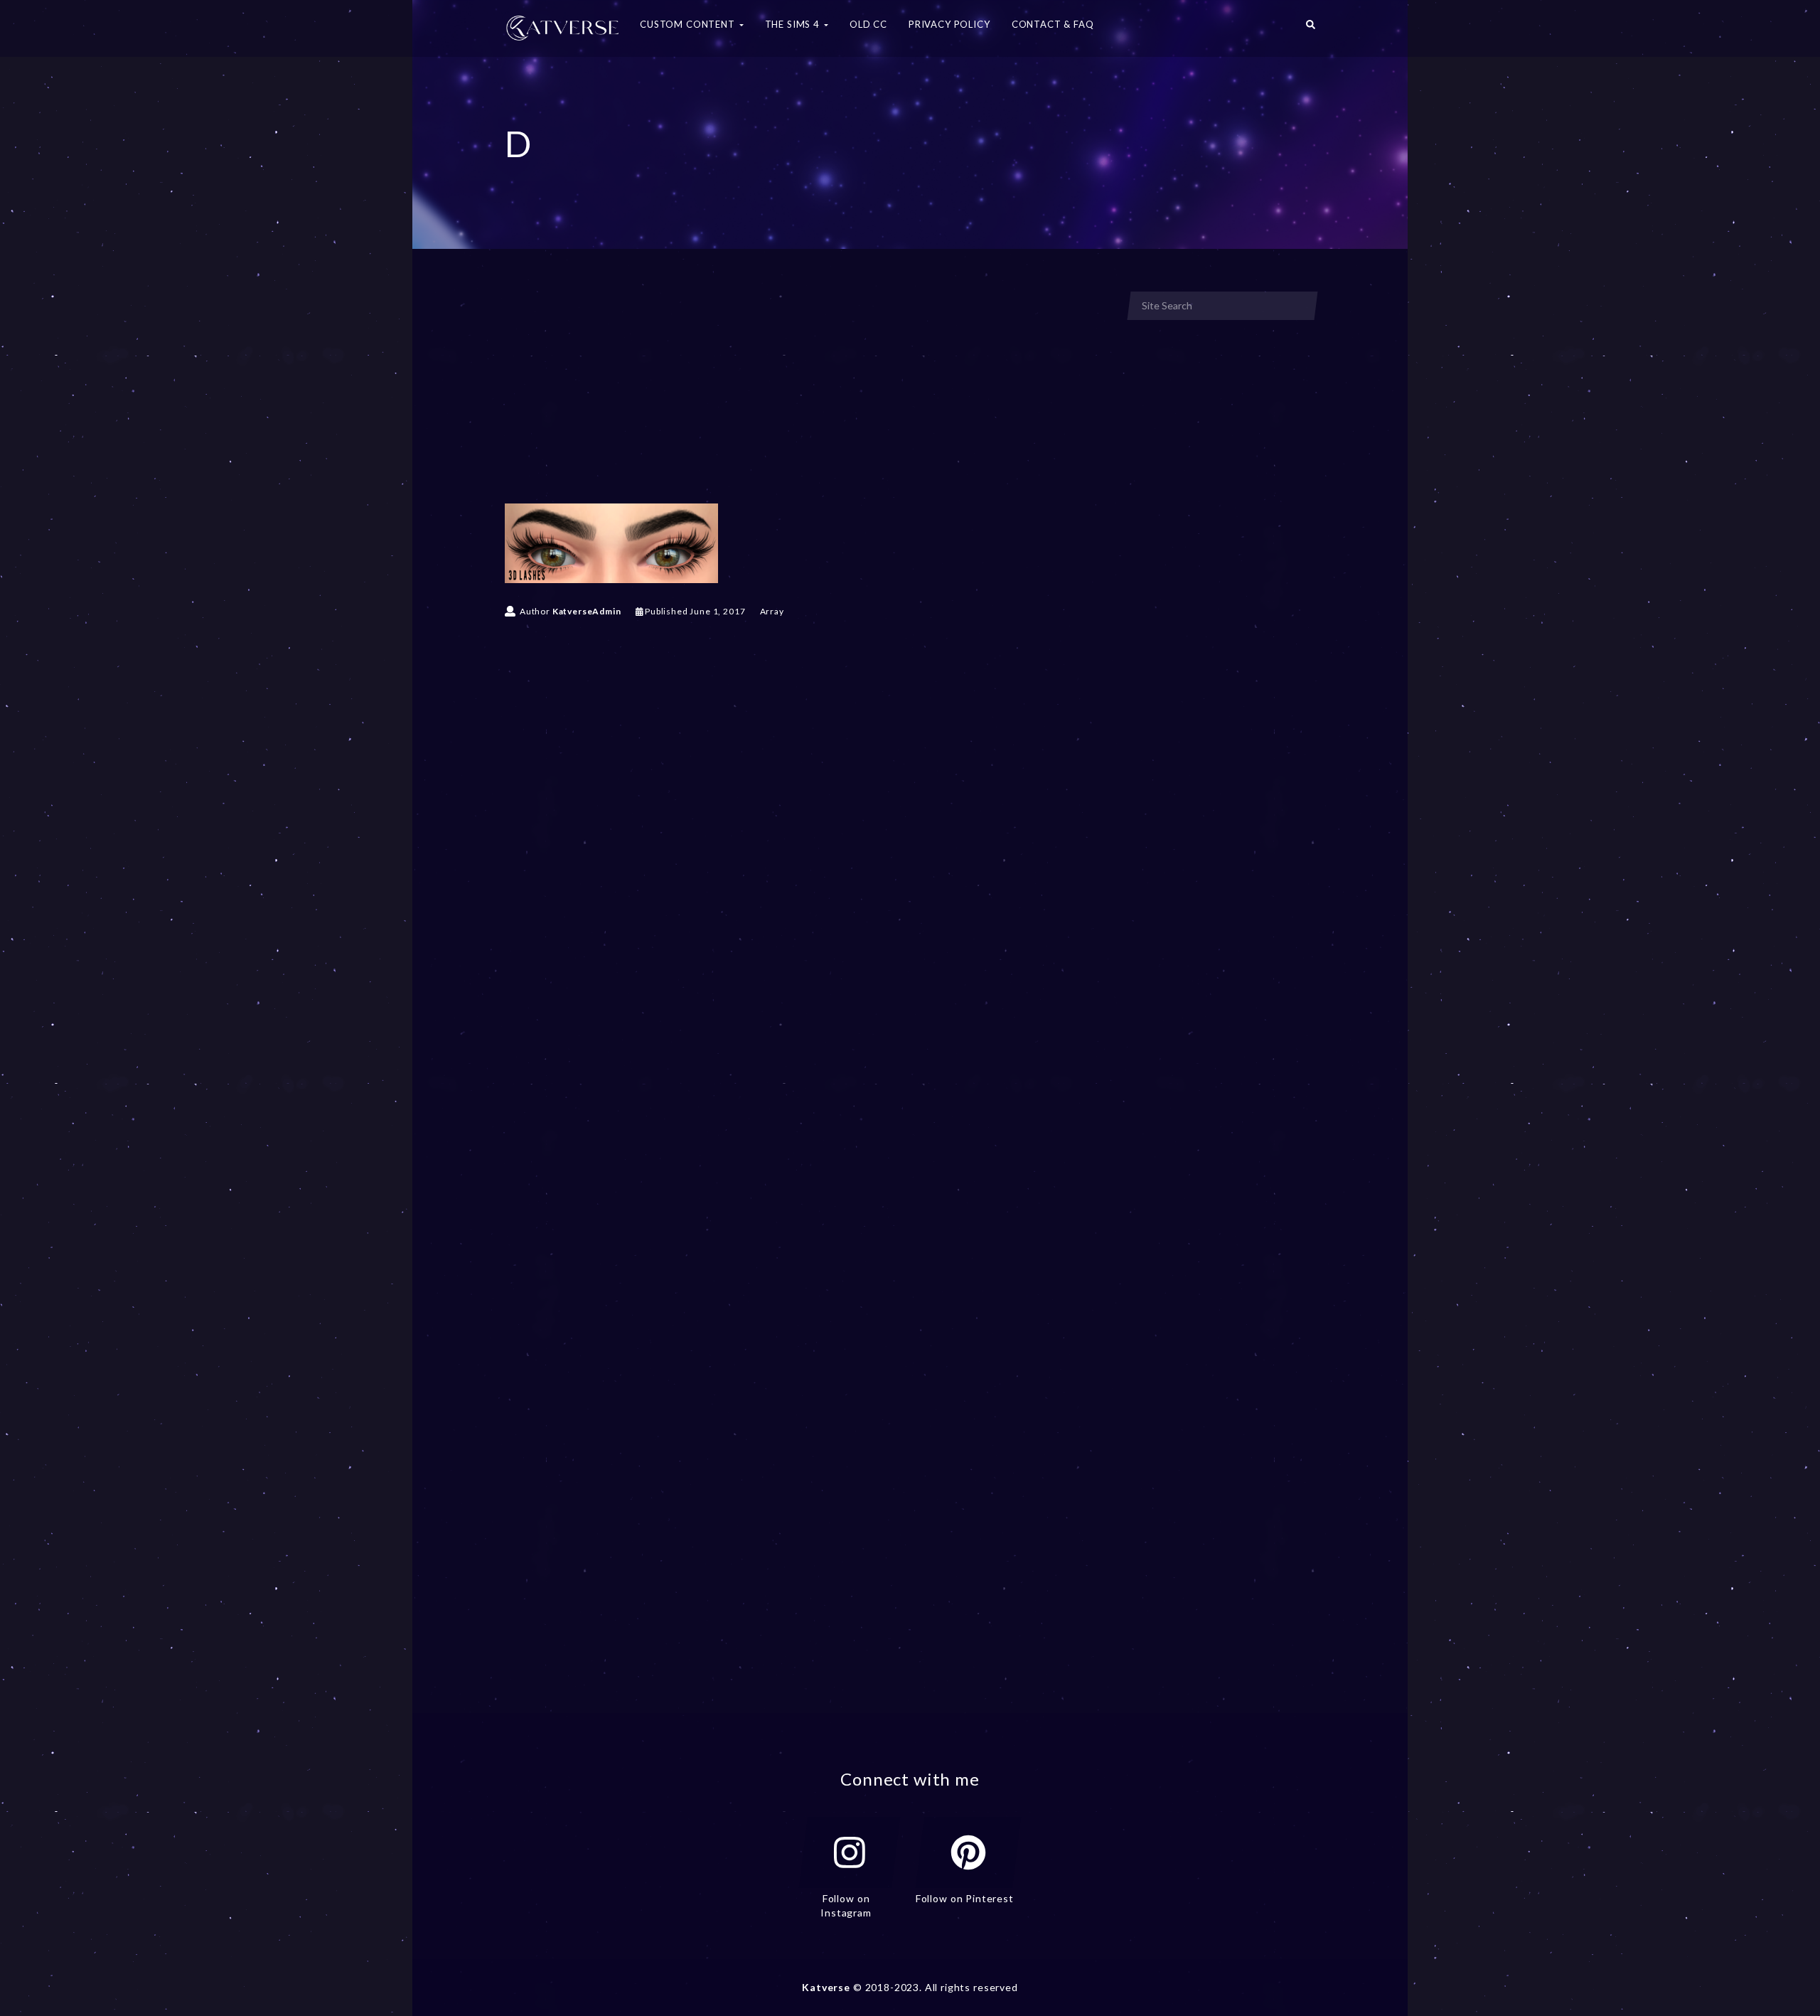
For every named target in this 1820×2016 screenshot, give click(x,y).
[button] (1311, 28)
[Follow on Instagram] (850, 1852)
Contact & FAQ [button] (1053, 24)
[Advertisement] (806, 397)
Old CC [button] (868, 24)
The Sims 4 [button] (794, 24)
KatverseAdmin (587, 611)
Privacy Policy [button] (949, 24)
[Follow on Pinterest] (968, 1852)
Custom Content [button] (689, 24)
